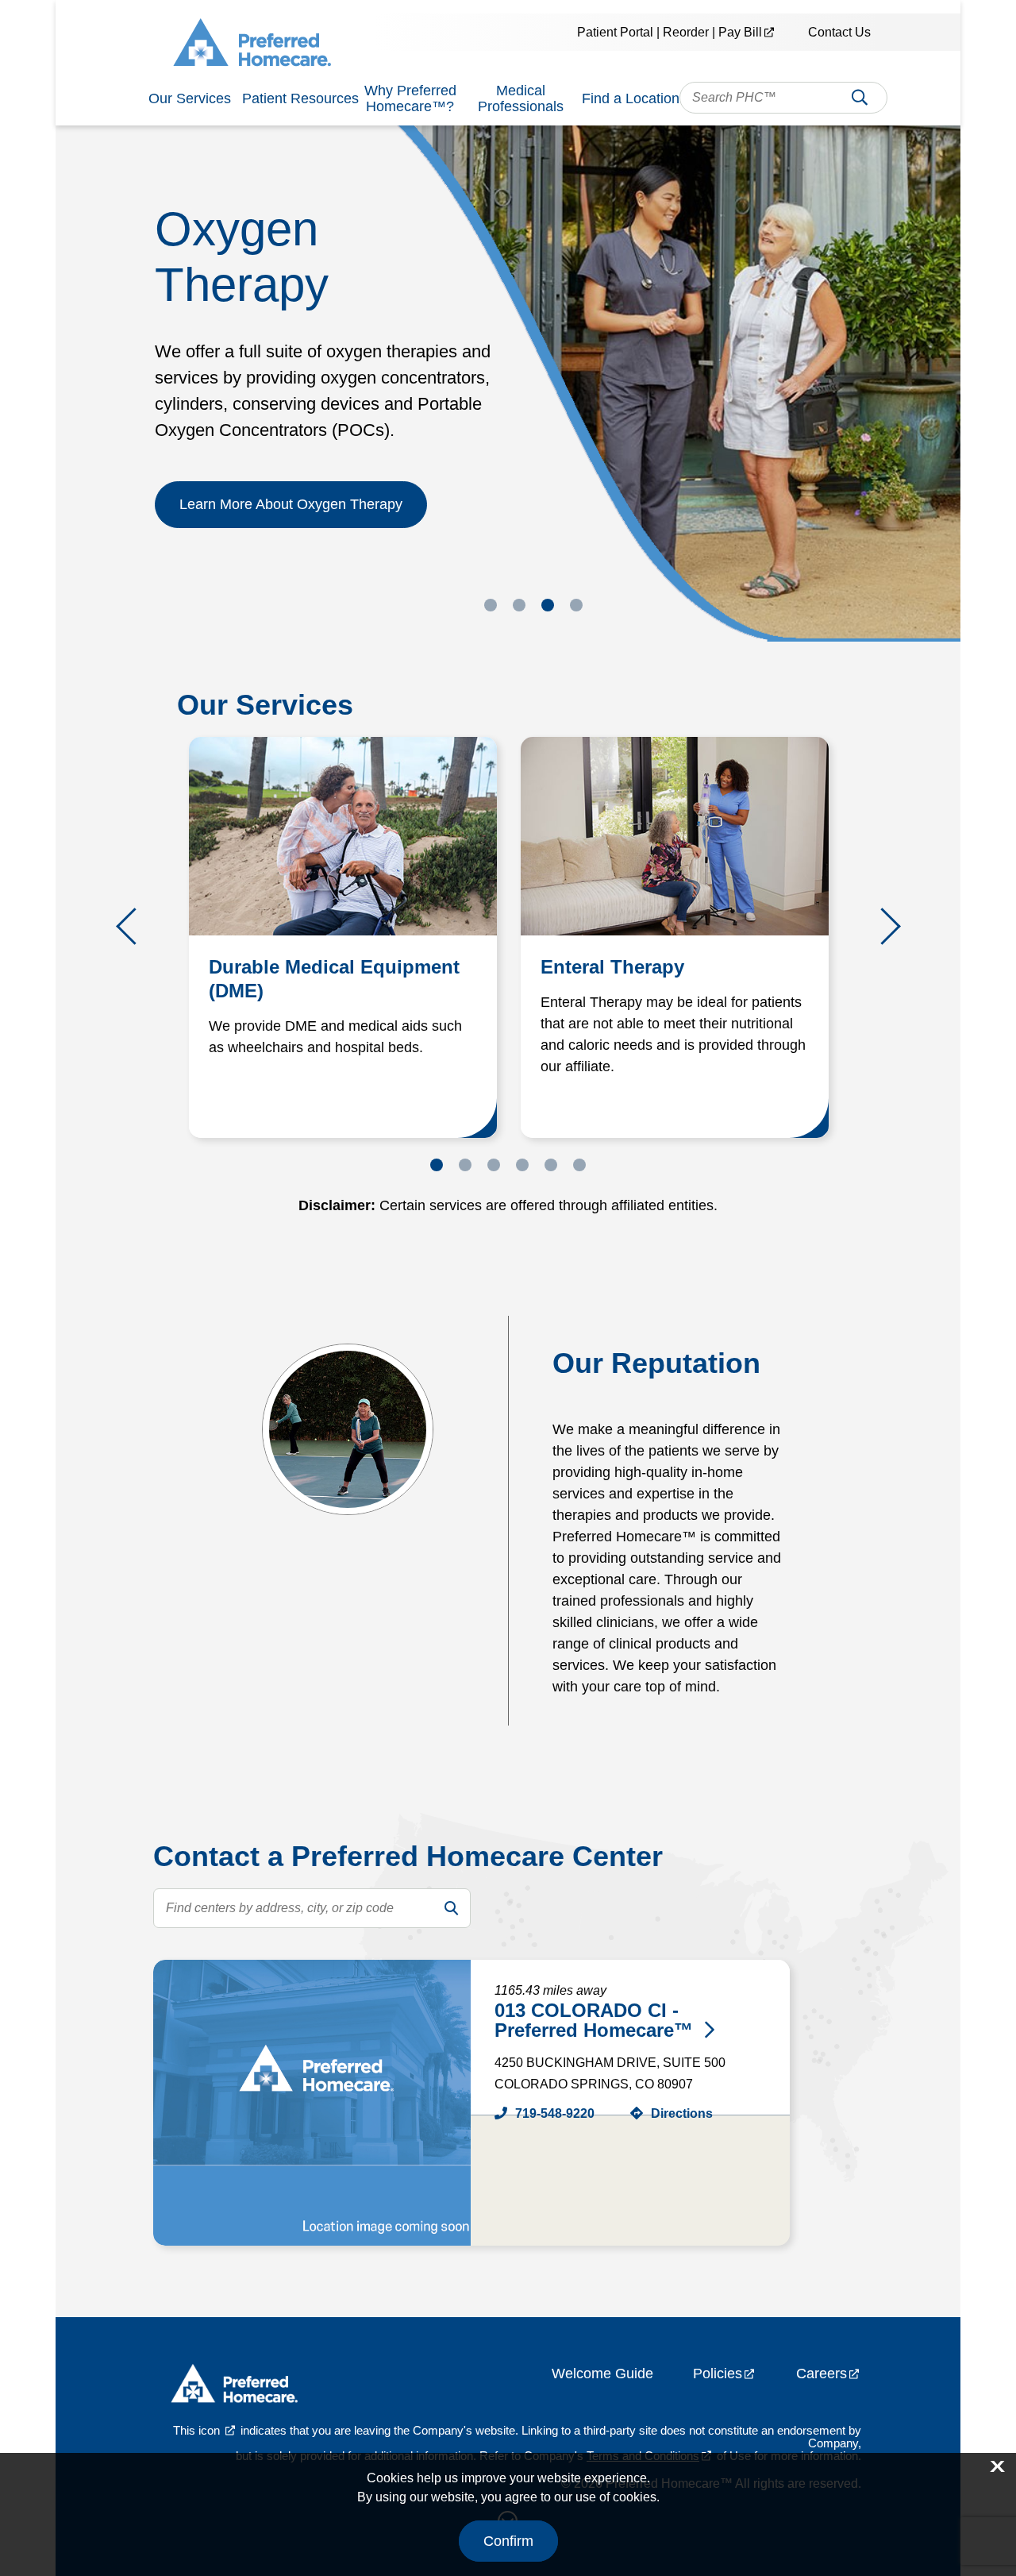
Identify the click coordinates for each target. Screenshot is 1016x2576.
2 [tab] (519, 605)
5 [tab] (551, 1165)
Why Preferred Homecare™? (410, 98)
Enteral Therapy (612, 967)
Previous (135, 926)
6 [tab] (579, 1165)
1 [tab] (491, 605)
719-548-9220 (555, 2113)
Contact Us (839, 32)
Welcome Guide (602, 2374)
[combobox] (783, 98)
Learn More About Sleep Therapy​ (285, 449)
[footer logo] (234, 2387)
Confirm (508, 2541)
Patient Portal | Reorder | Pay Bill (670, 32)
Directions (682, 2113)
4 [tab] (576, 605)
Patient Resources (300, 98)
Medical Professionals (521, 98)
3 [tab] (548, 605)
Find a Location (631, 98)
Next (882, 926)
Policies (718, 2374)
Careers (822, 2374)
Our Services (190, 98)
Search (860, 102)
